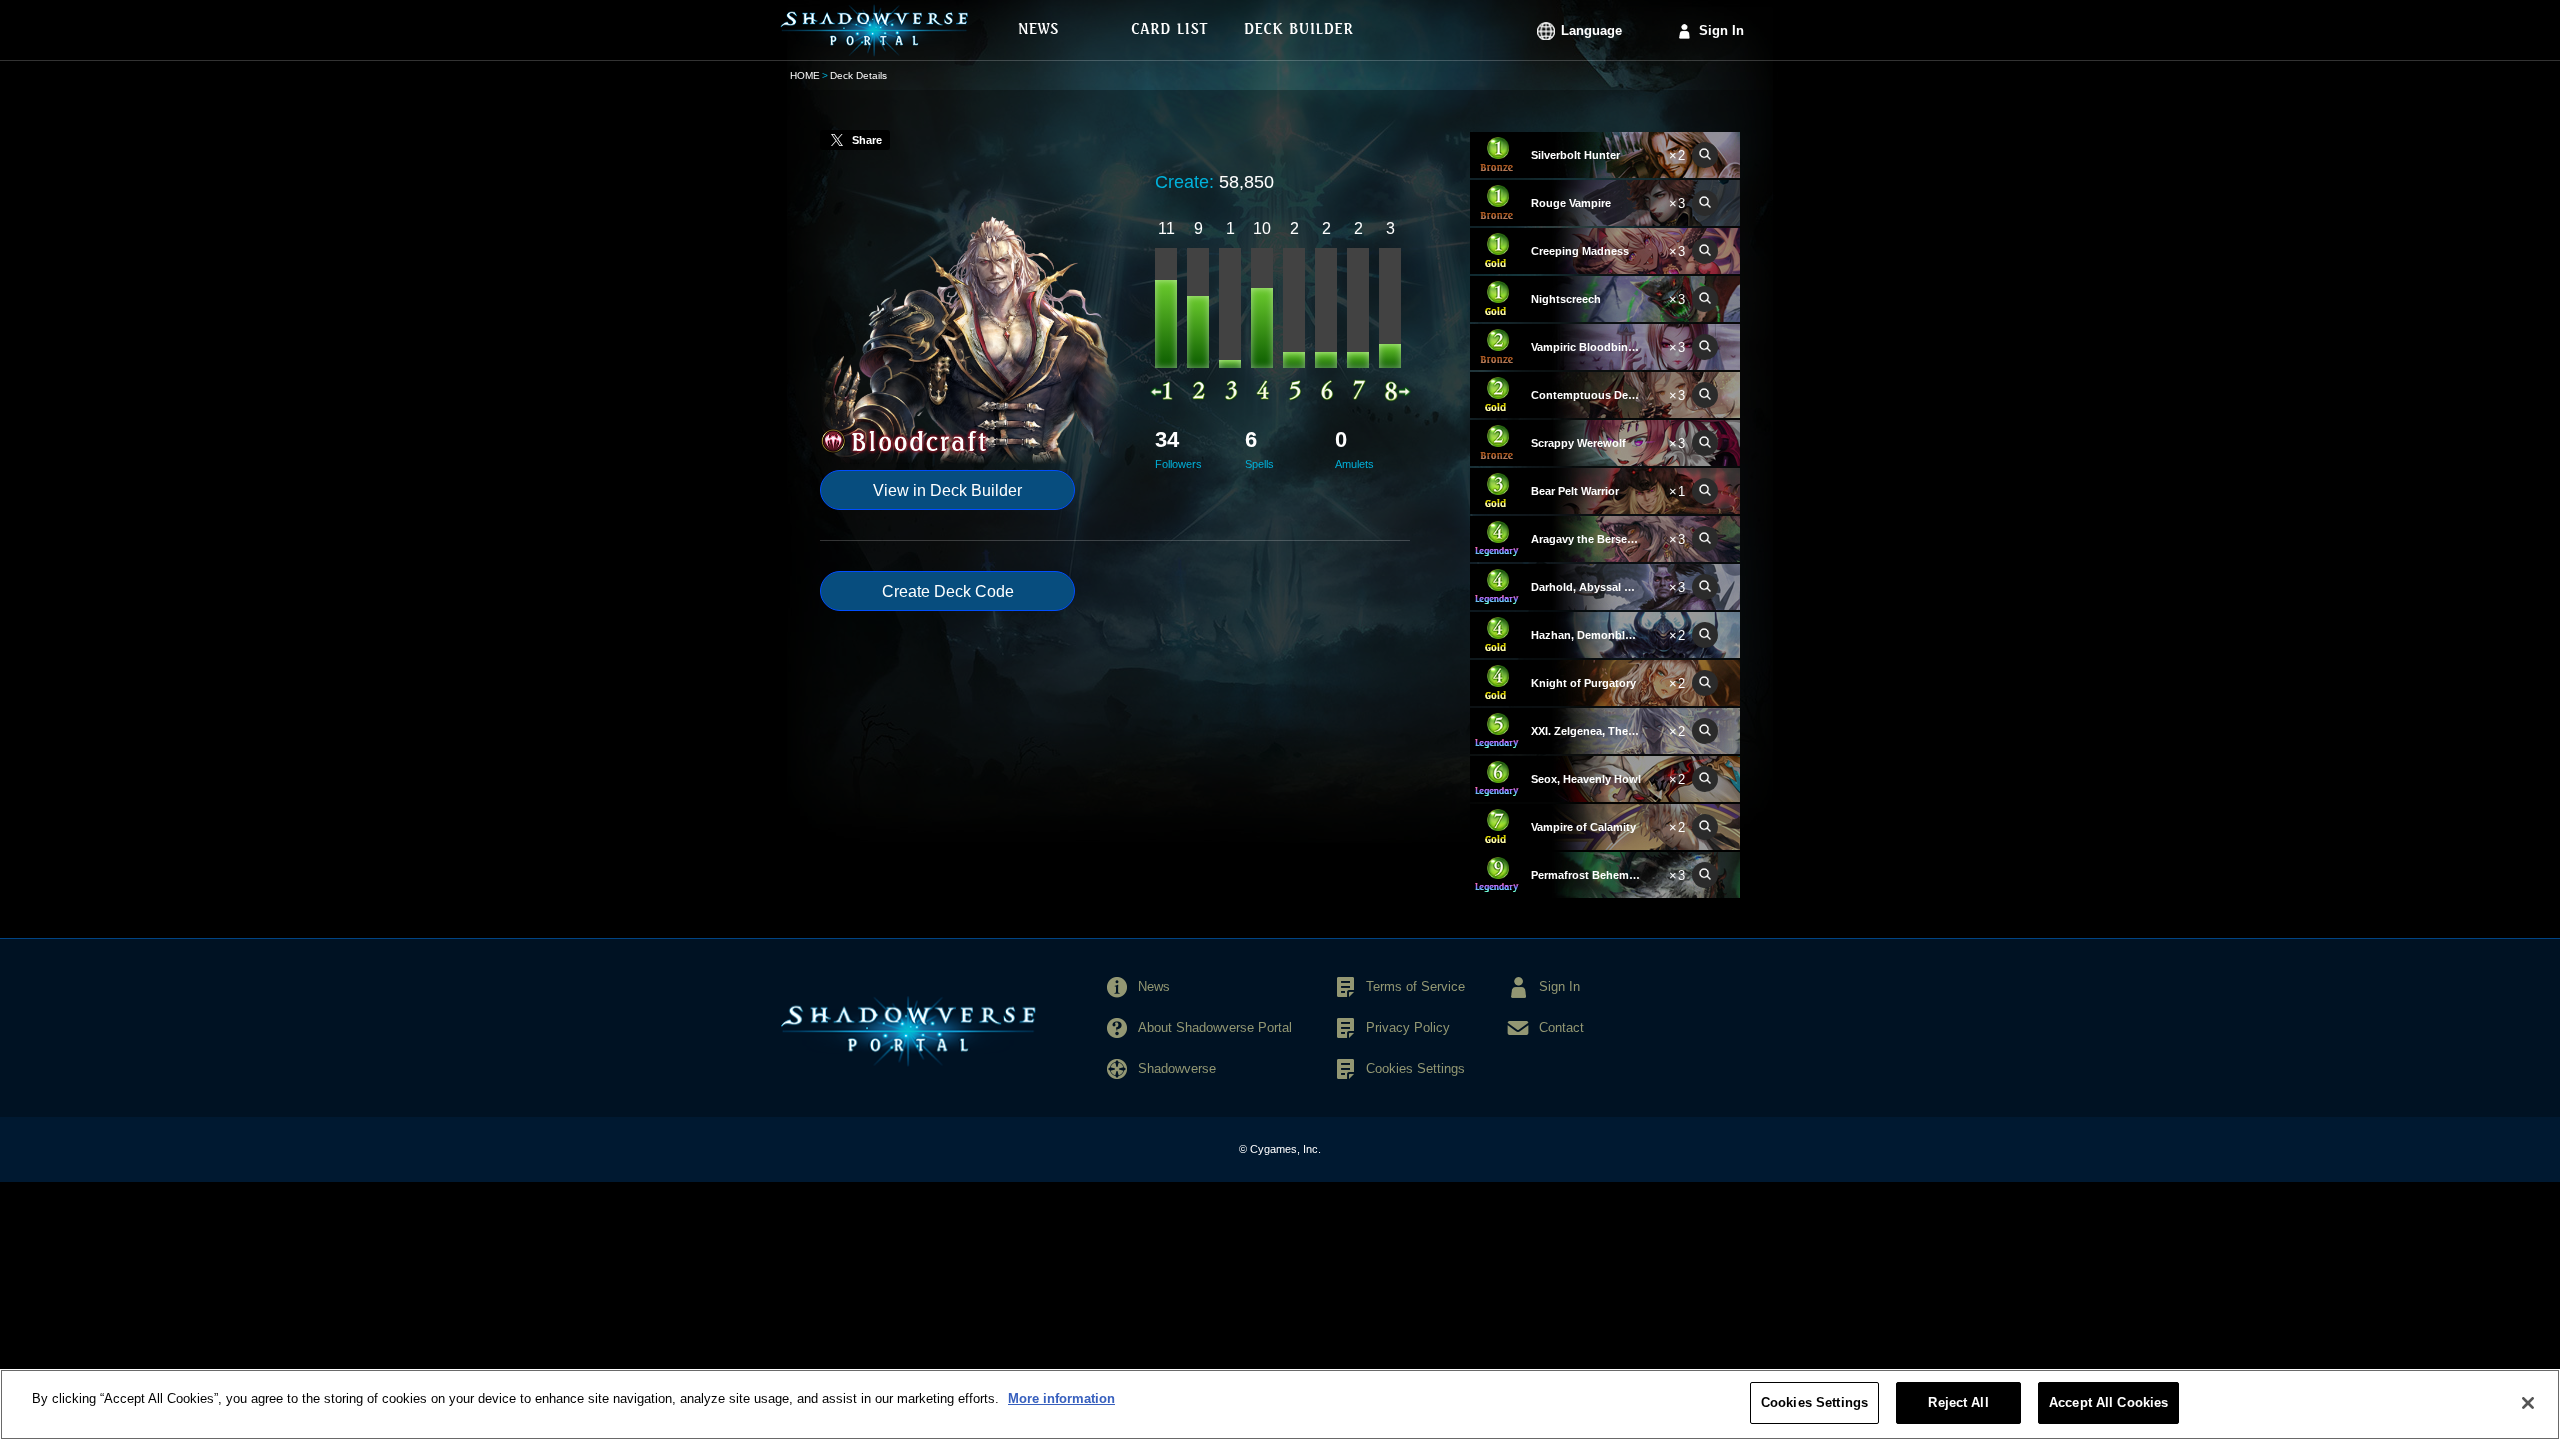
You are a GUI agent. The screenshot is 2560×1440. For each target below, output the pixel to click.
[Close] (2528, 1403)
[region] (1280, 1404)
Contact (1561, 1027)
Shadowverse (1177, 1068)
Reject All (1958, 1402)
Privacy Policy (1408, 1027)
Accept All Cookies (2108, 1402)
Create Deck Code (948, 591)
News (1154, 986)
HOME (805, 75)
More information (1061, 1398)
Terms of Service (1415, 986)
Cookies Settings (1814, 1402)
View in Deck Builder (947, 490)
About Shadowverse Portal (1215, 1027)
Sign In (1721, 30)
